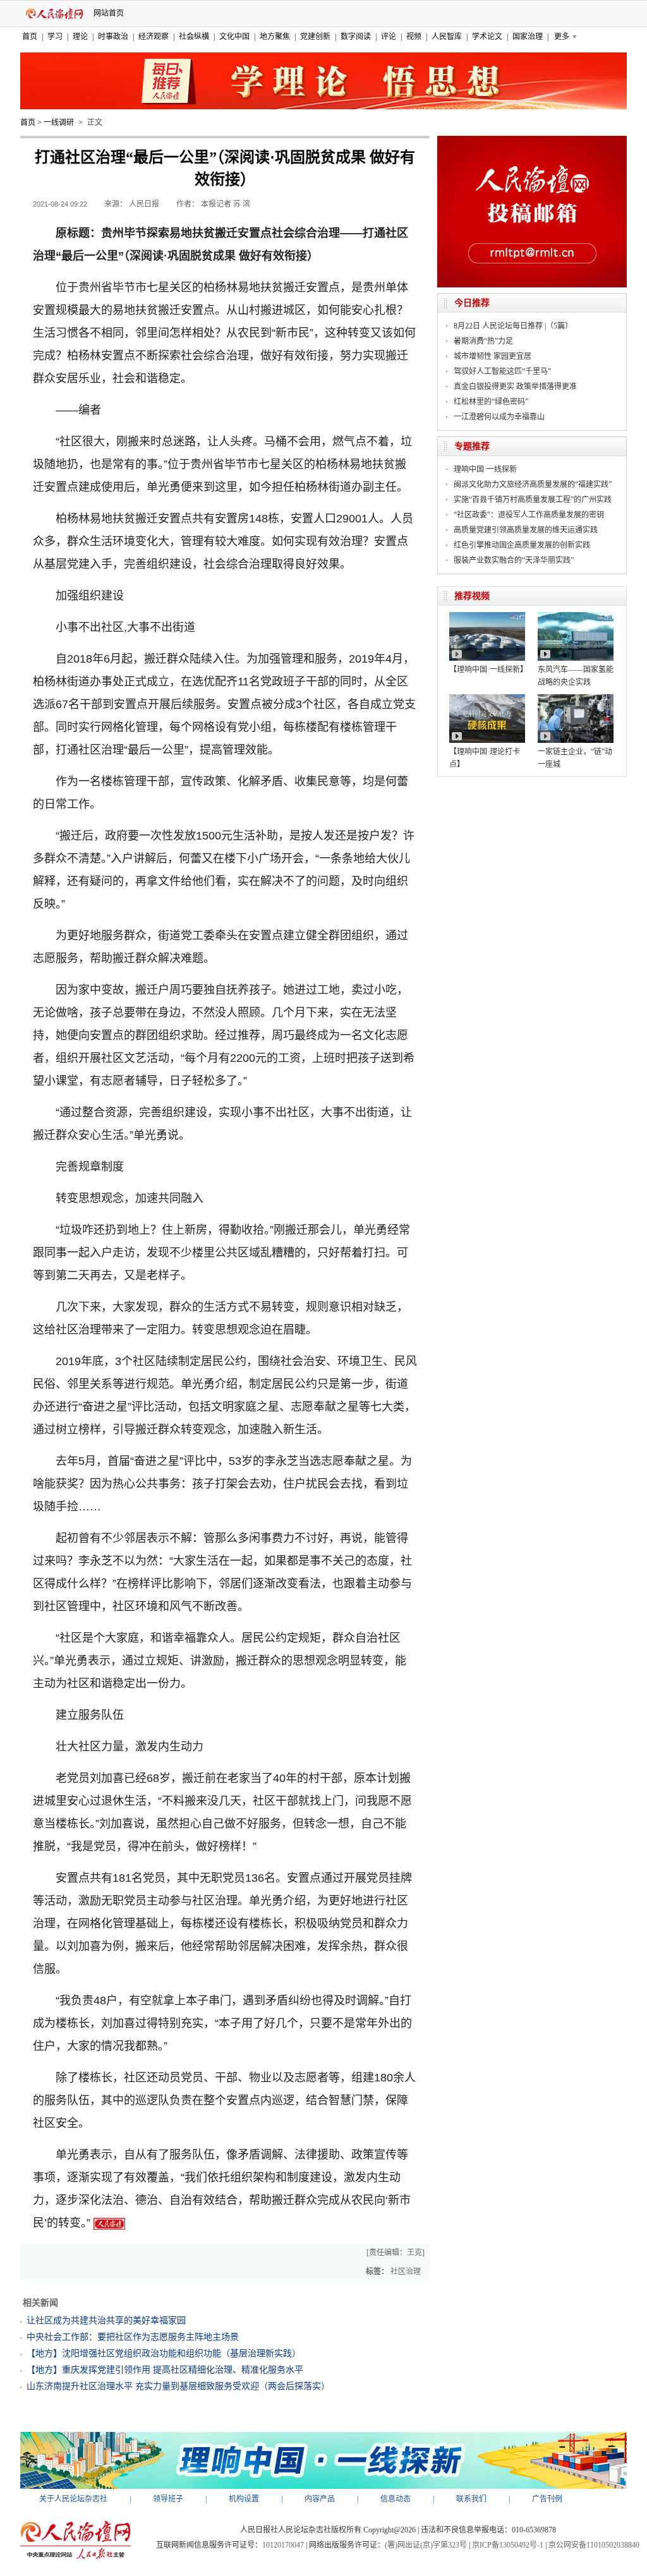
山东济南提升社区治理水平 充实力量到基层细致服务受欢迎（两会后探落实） (178, 2386)
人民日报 (144, 204)
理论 (80, 37)
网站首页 (109, 13)
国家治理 (528, 37)
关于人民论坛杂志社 (73, 2499)
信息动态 (396, 2499)
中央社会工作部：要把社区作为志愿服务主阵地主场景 (133, 2337)
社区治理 (406, 2272)
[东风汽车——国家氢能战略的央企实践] (576, 617)
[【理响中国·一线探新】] (487, 617)
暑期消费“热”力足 (483, 341)
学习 (55, 37)
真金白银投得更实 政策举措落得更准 (515, 387)
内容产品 (320, 2499)
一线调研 (59, 123)
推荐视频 (472, 596)
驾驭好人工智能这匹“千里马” (502, 371)
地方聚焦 (275, 37)
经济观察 (154, 37)
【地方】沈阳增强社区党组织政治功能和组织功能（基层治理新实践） (164, 2353)
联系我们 (471, 2499)
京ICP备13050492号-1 (508, 2545)
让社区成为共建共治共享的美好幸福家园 (106, 2320)
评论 (389, 37)
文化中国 (234, 37)
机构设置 (244, 2499)
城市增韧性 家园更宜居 (493, 356)
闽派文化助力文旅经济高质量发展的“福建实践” (533, 485)
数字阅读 (356, 37)
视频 (414, 37)
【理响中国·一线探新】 (488, 670)
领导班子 (168, 2499)
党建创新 (315, 37)
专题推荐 (472, 446)
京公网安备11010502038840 (594, 2545)
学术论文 (487, 37)
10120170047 (283, 2545)
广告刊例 (547, 2499)
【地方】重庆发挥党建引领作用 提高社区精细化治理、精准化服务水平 (165, 2370)
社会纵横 (194, 37)
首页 (30, 37)
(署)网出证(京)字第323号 (426, 2545)
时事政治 (113, 37)
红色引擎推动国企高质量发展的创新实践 (522, 545)
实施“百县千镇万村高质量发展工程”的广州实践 (533, 500)
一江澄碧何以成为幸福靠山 (499, 417)
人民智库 (447, 37)
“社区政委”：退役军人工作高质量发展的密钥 (529, 515)
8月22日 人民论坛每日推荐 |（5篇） (513, 326)
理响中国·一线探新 (485, 469)
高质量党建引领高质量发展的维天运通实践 (526, 530)
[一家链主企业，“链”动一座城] (576, 699)
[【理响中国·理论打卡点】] (487, 699)
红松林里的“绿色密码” (491, 402)
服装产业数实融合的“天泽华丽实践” (514, 560)
